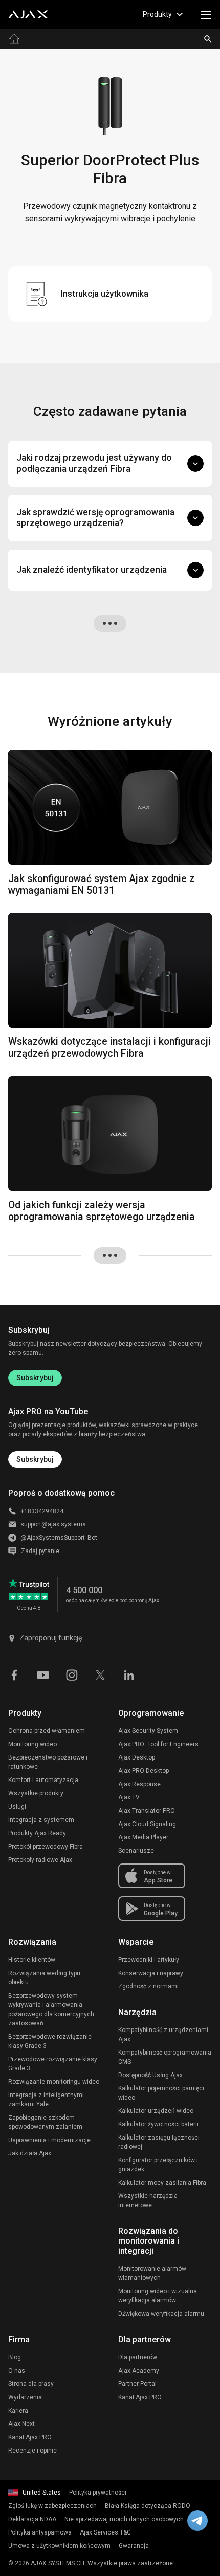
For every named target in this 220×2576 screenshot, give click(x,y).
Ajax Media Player (143, 1837)
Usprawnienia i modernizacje (49, 2140)
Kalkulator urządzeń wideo (156, 2111)
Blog (15, 2357)
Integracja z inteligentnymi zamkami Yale (46, 2100)
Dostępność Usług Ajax (150, 2075)
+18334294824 (42, 1511)
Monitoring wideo (32, 1744)
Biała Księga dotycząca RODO (148, 2506)
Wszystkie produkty (36, 1793)
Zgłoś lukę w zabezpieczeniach (52, 2506)
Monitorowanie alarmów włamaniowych (152, 2273)
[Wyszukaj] (208, 39)
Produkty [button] (157, 14)
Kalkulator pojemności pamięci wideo (161, 2093)
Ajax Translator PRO (147, 1811)
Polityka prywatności (98, 2493)
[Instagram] (72, 1674)
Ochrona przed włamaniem (47, 1731)
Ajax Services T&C (105, 2532)
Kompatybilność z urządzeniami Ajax (163, 2035)
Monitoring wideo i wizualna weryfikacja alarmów (158, 2296)
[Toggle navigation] (206, 14)
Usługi (17, 1807)
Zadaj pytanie (40, 1551)
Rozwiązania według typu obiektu (44, 1978)
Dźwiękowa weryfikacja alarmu (161, 2314)
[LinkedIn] (129, 1674)
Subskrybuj (35, 1378)
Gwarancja (134, 2546)
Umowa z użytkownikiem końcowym (59, 2546)
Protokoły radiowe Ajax (40, 1860)
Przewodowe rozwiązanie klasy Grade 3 (53, 2064)
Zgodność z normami (148, 1986)
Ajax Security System (148, 1731)
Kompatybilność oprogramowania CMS (165, 2057)
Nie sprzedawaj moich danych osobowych (124, 2519)
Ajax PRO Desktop (144, 1771)
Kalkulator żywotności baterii (158, 2124)
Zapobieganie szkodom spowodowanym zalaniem (45, 2122)
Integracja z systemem (41, 1820)
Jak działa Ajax (30, 2153)
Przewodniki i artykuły (149, 1960)
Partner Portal (137, 2384)
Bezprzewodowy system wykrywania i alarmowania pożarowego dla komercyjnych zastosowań (51, 2009)
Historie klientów (32, 1960)
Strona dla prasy (31, 2384)
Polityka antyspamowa (40, 2532)
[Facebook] (14, 1674)
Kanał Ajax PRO (30, 2437)
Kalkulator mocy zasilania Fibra (162, 2183)
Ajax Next (21, 2424)
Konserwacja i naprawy (151, 1973)
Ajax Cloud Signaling (147, 1824)
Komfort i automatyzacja (43, 1780)
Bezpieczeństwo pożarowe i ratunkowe (48, 1762)
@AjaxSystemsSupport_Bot (59, 1538)
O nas (17, 2371)
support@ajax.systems (53, 1524)
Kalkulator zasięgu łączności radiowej (159, 2142)
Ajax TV (129, 1797)
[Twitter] (100, 1674)
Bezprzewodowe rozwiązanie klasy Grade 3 (50, 2041)
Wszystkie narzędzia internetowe (148, 2201)
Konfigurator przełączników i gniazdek (158, 2165)
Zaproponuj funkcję (51, 1638)
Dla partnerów (138, 2357)
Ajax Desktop (137, 1757)
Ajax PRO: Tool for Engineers (158, 1744)
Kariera (18, 2411)
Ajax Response (139, 1784)
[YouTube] (43, 1674)
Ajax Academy (139, 2371)
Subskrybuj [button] (35, 1459)
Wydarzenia (25, 2397)
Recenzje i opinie (32, 2451)
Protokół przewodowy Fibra (46, 1847)
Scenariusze (136, 1851)
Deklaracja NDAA (32, 2519)
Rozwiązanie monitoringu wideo (54, 2082)
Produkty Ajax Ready (37, 1833)
